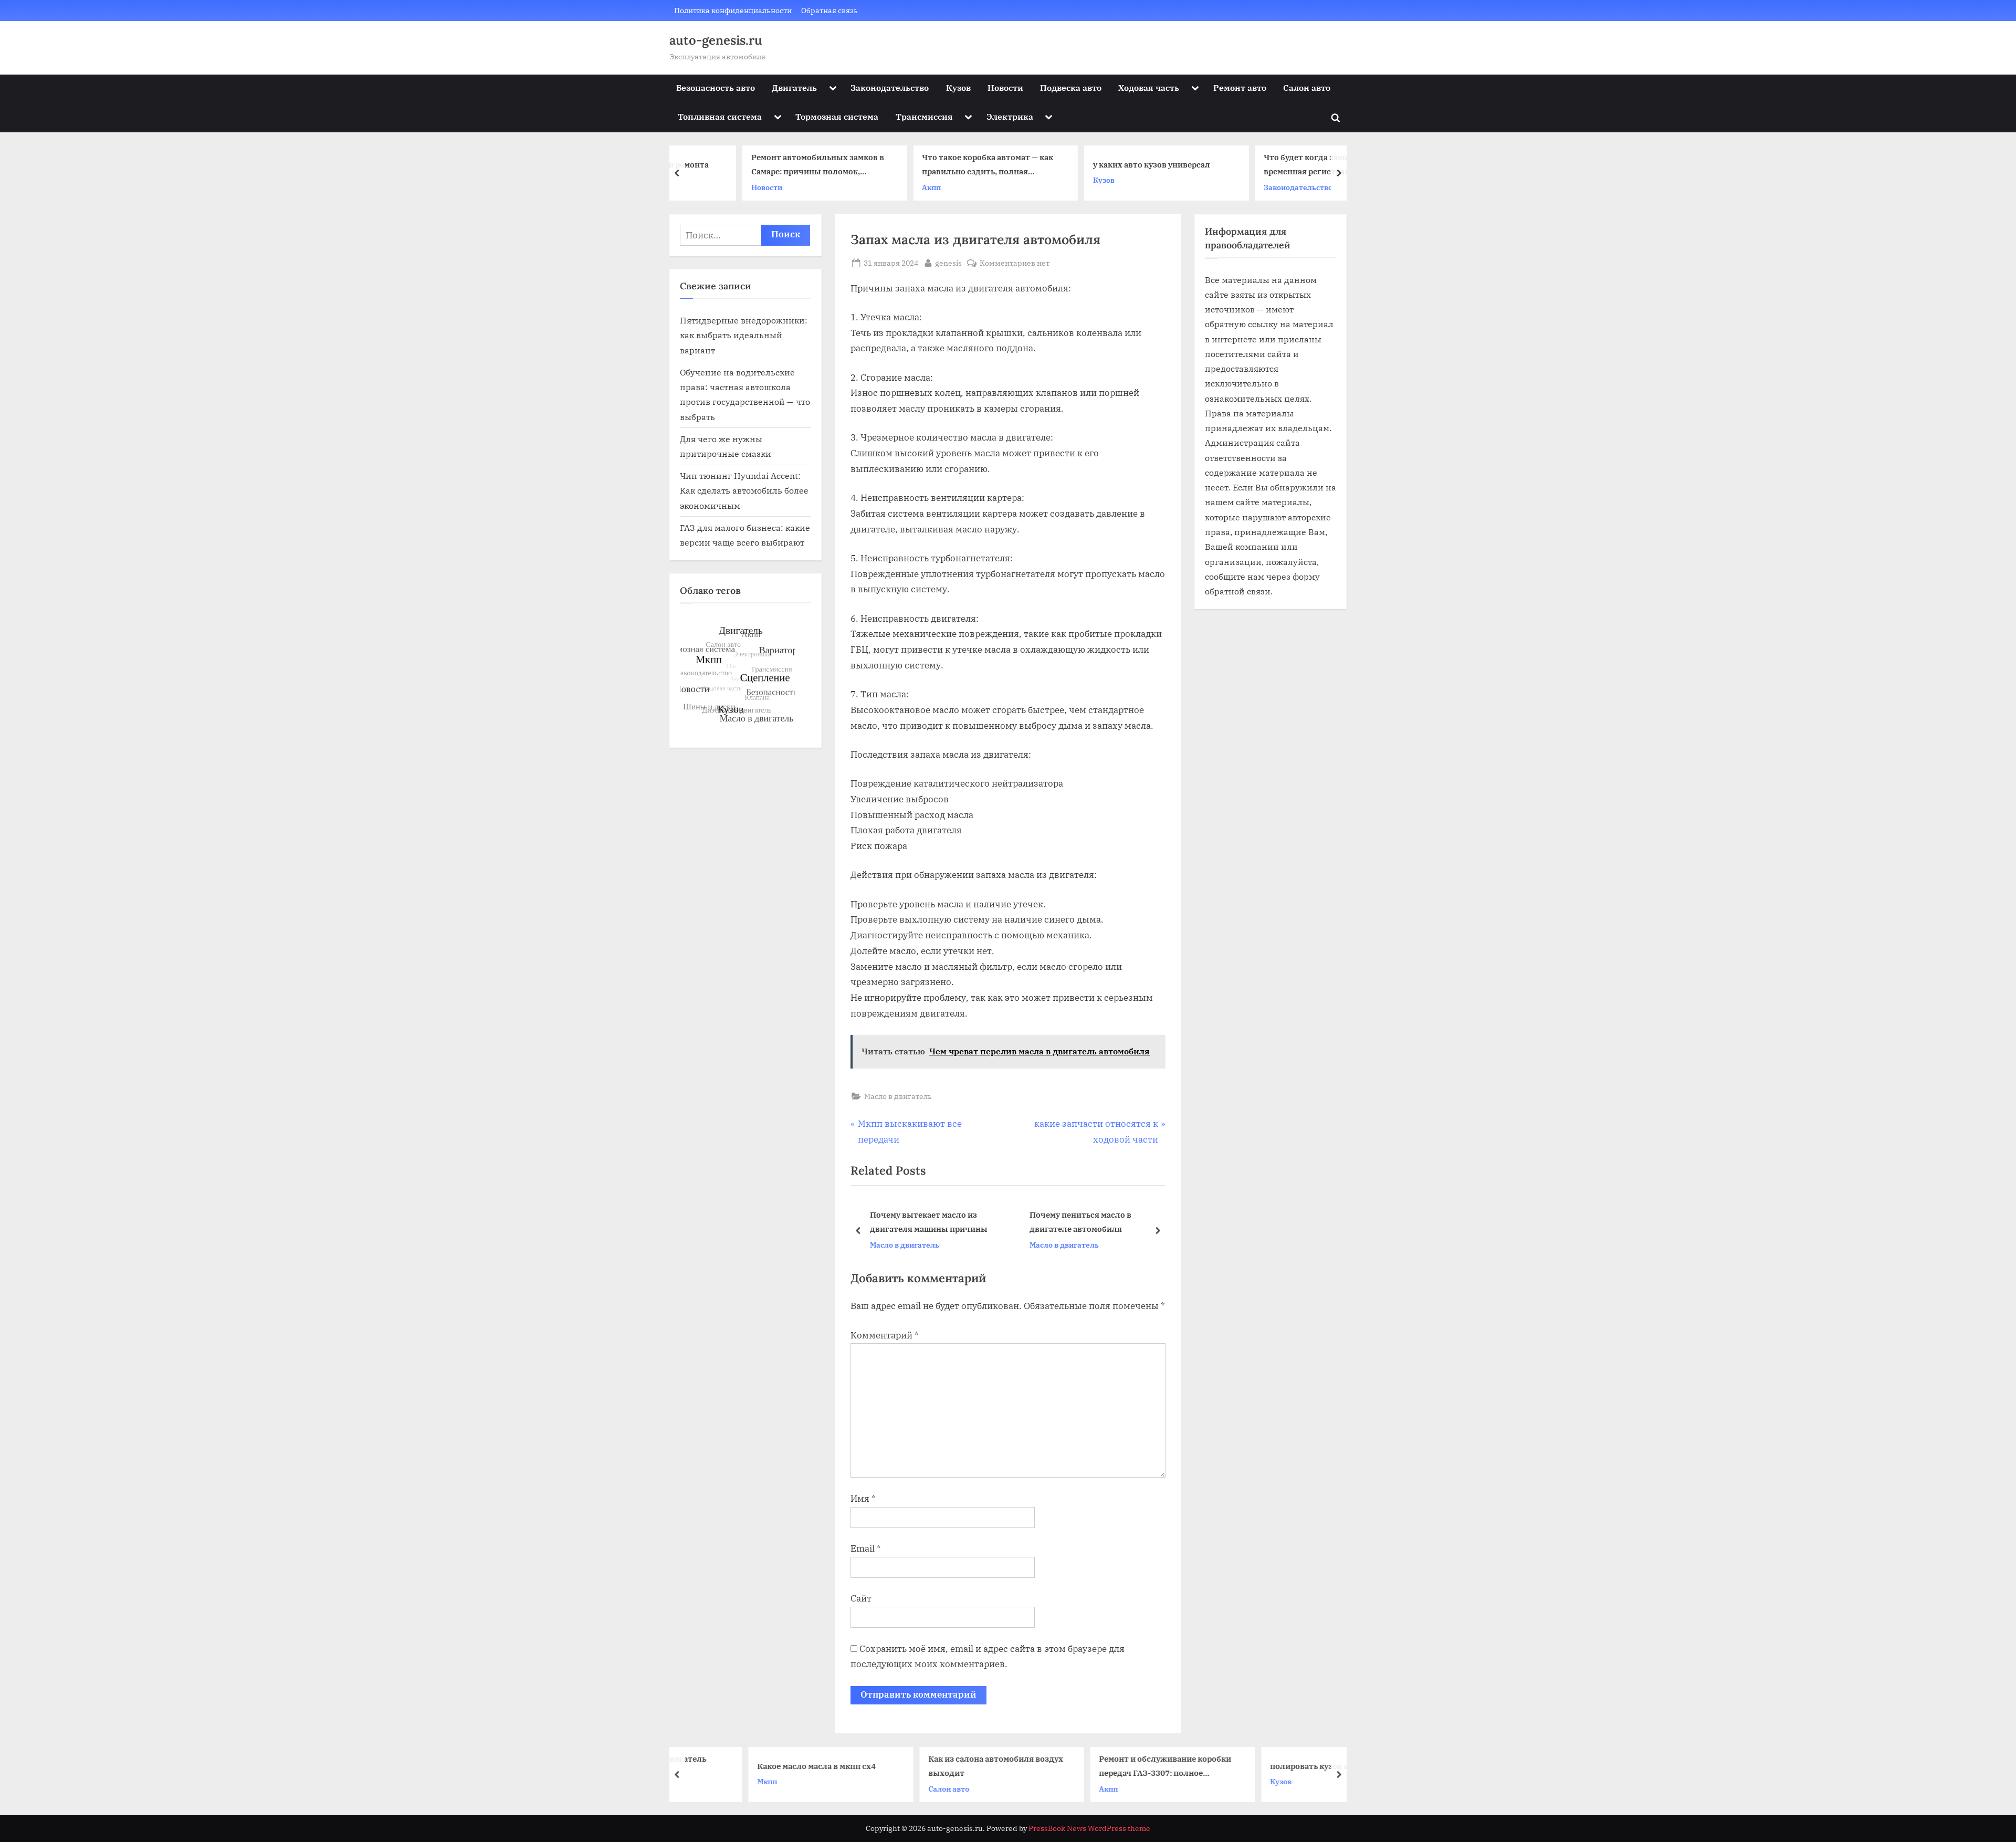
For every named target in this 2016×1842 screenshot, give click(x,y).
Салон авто (1307, 87)
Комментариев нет (1015, 263)
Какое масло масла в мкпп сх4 (751, 1765)
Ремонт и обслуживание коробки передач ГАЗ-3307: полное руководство (1099, 1767)
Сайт (861, 1598)
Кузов (958, 87)
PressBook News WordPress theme (1089, 1828)
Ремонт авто (1240, 87)
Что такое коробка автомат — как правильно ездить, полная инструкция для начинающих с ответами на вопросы (928, 166)
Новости (1005, 87)
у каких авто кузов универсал (1092, 164)
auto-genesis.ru (716, 40)
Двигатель (794, 87)
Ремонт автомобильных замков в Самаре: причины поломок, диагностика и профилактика (758, 166)
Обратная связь (829, 10)
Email (866, 1548)
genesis (948, 263)
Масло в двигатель (898, 1096)
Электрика (1010, 116)
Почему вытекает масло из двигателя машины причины (929, 1222)
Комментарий (885, 1335)
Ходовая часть (1149, 87)
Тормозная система (837, 116)
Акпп (872, 187)
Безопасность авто (716, 87)
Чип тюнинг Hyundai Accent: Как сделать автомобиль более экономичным (744, 490)
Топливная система (720, 116)
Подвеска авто (1071, 87)
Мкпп (701, 1781)
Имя (863, 1499)
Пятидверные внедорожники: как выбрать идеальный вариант (744, 335)
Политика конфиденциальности (733, 10)
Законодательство (890, 87)
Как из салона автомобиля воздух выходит (930, 1766)
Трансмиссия (924, 116)
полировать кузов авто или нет (1267, 1765)
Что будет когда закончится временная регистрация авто (1262, 165)
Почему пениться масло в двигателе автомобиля (1080, 1222)
